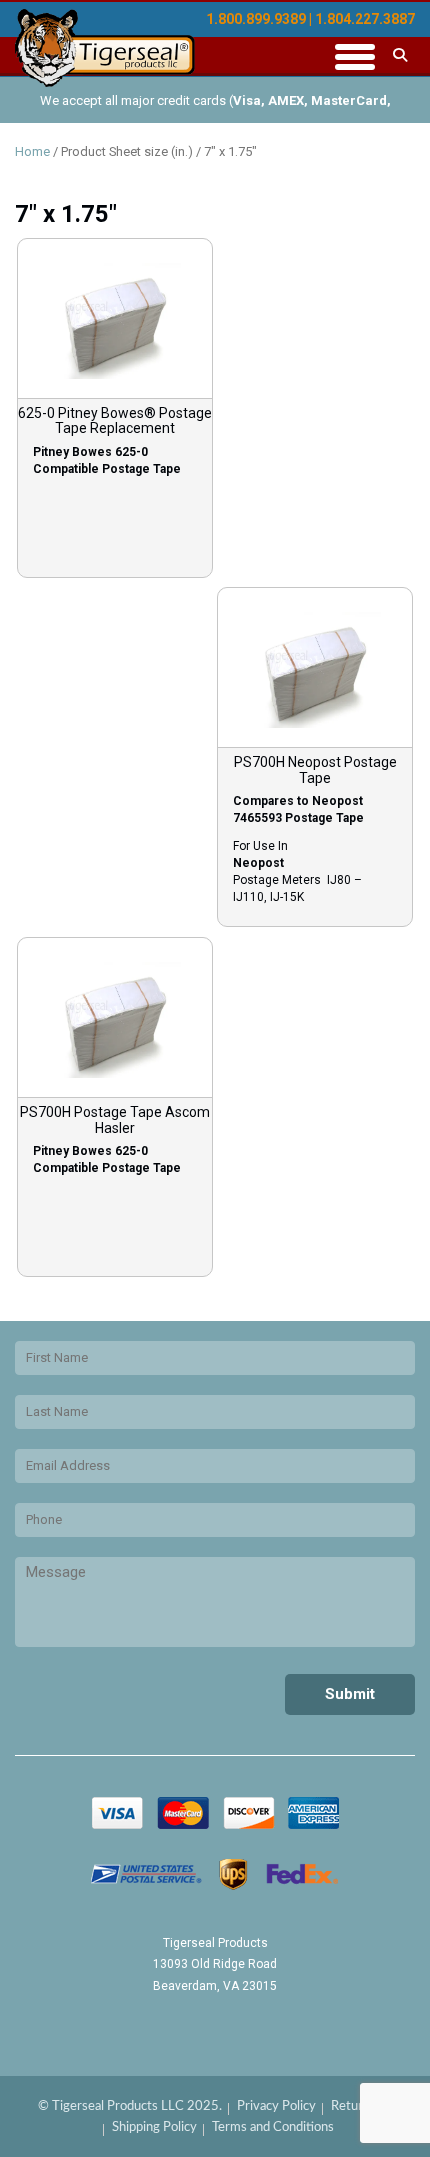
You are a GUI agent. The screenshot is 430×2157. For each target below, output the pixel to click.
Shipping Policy (154, 2127)
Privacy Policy (276, 2106)
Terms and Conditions (273, 2127)
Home (32, 151)
